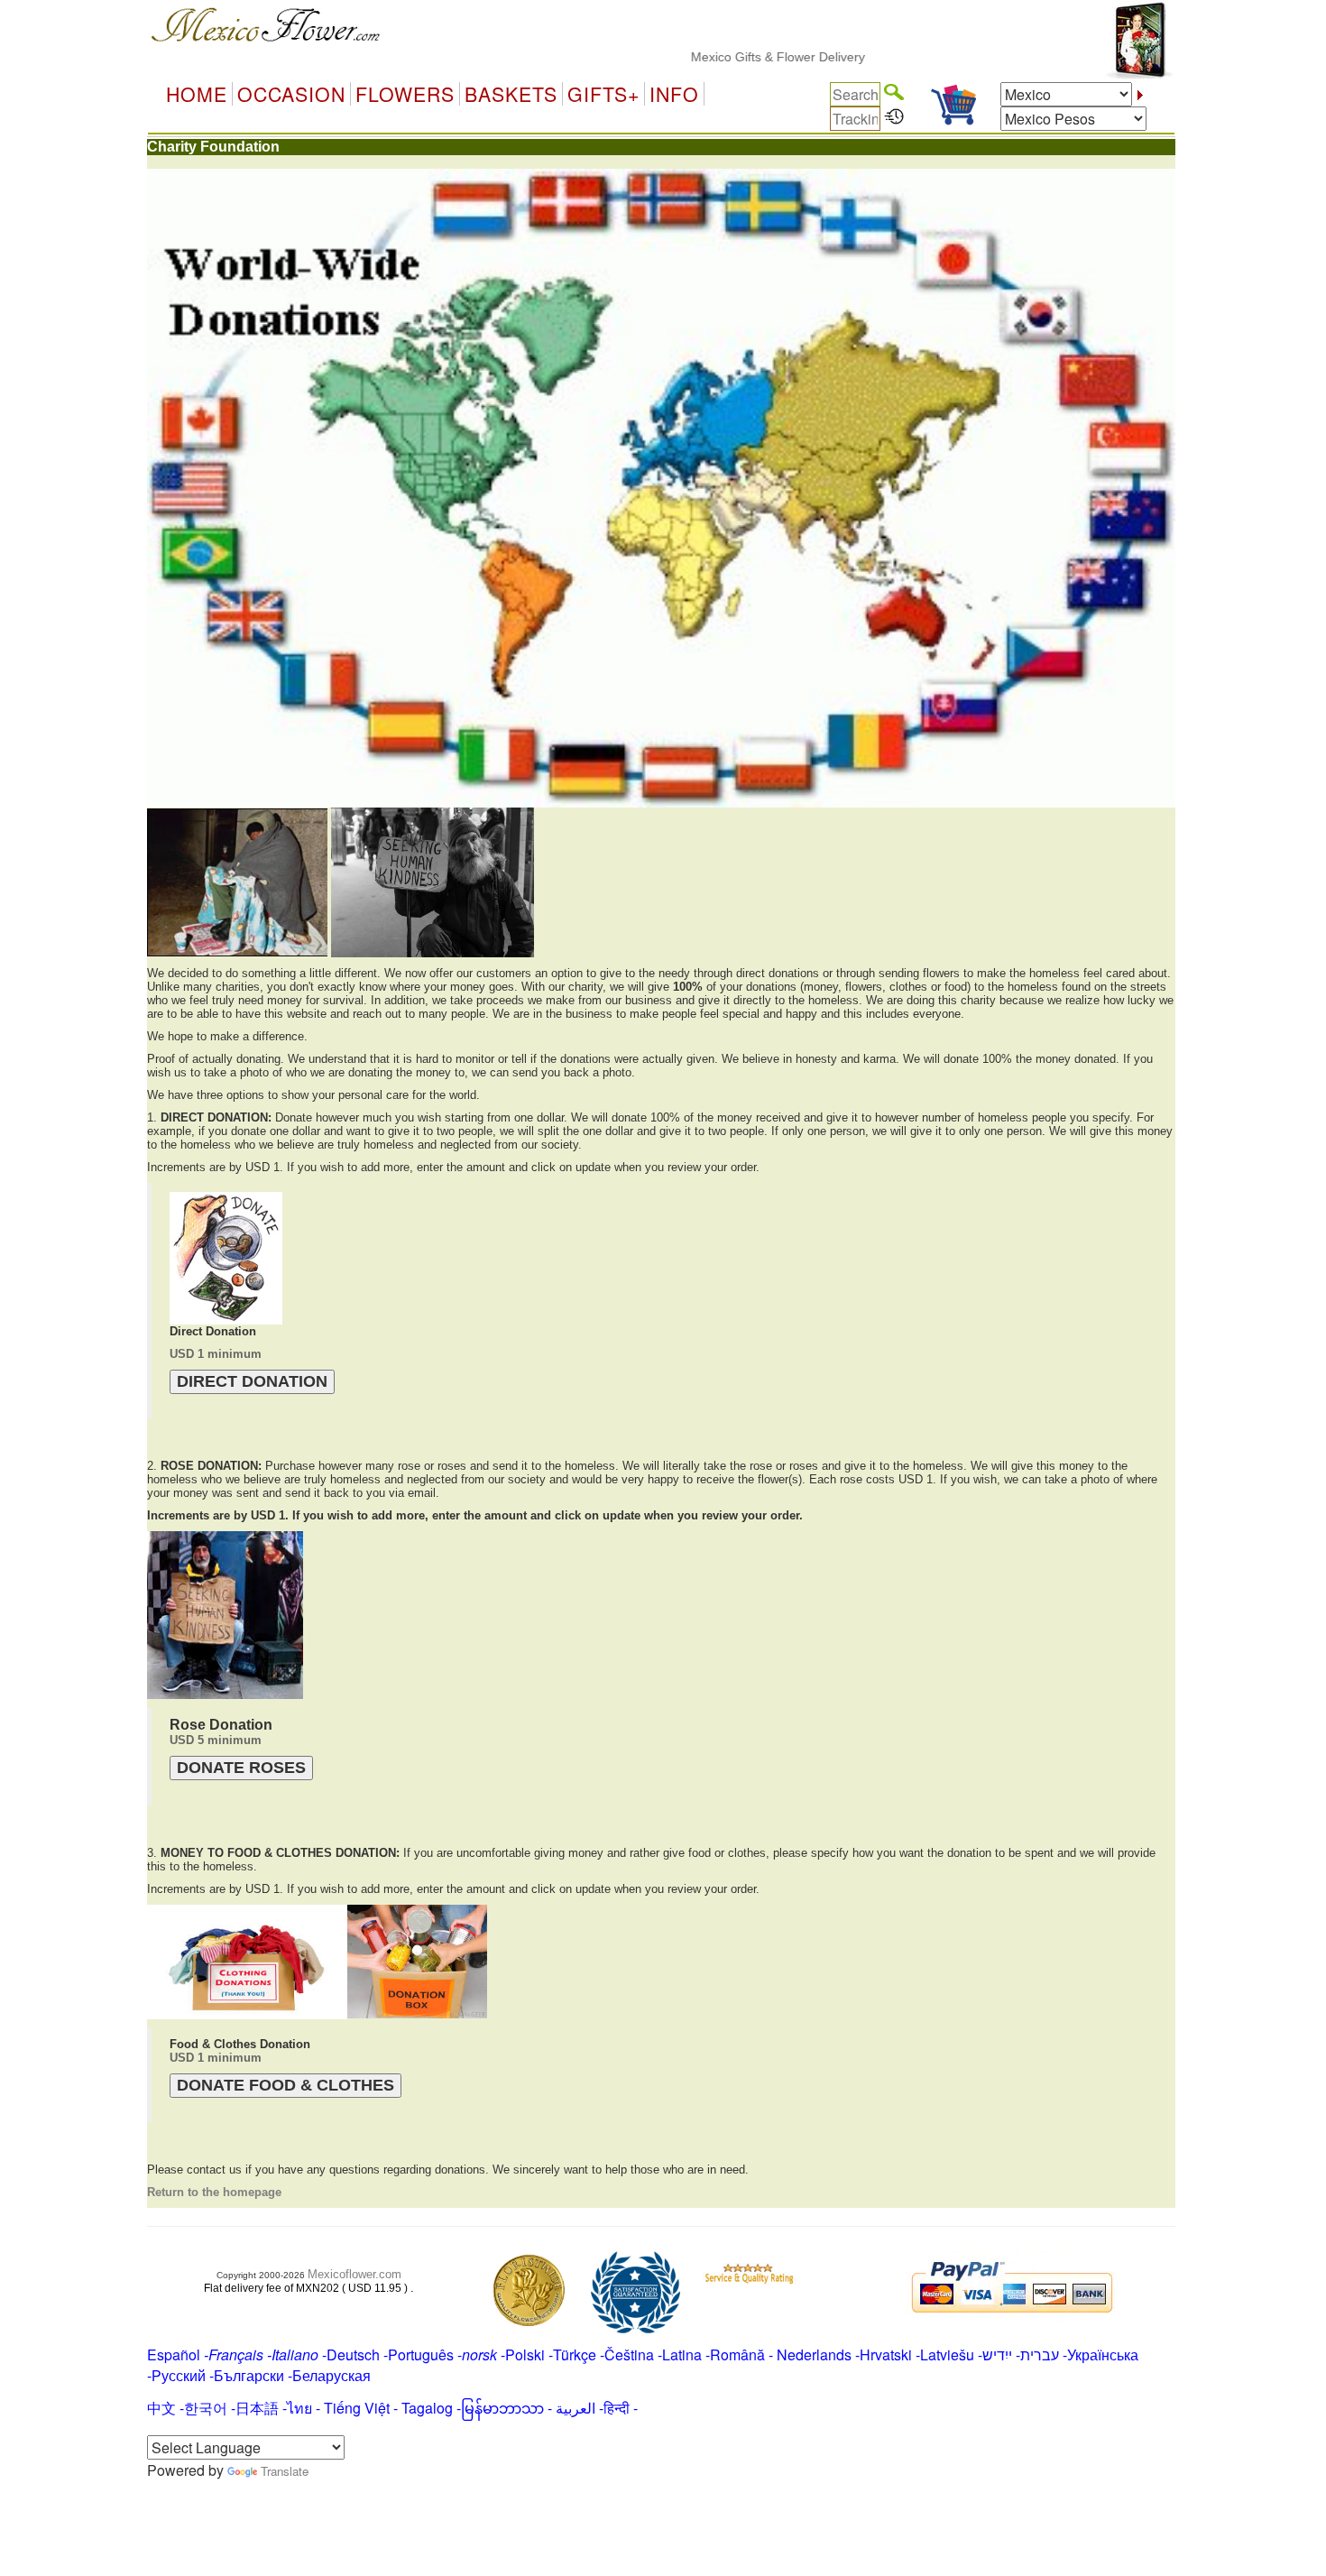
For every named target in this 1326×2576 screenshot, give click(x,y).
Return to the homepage (214, 2192)
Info (674, 94)
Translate (285, 2471)
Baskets (511, 94)
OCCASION (291, 94)
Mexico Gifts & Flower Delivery (726, 57)
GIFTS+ (603, 94)
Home (197, 94)
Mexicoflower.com (355, 2274)
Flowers (405, 94)
